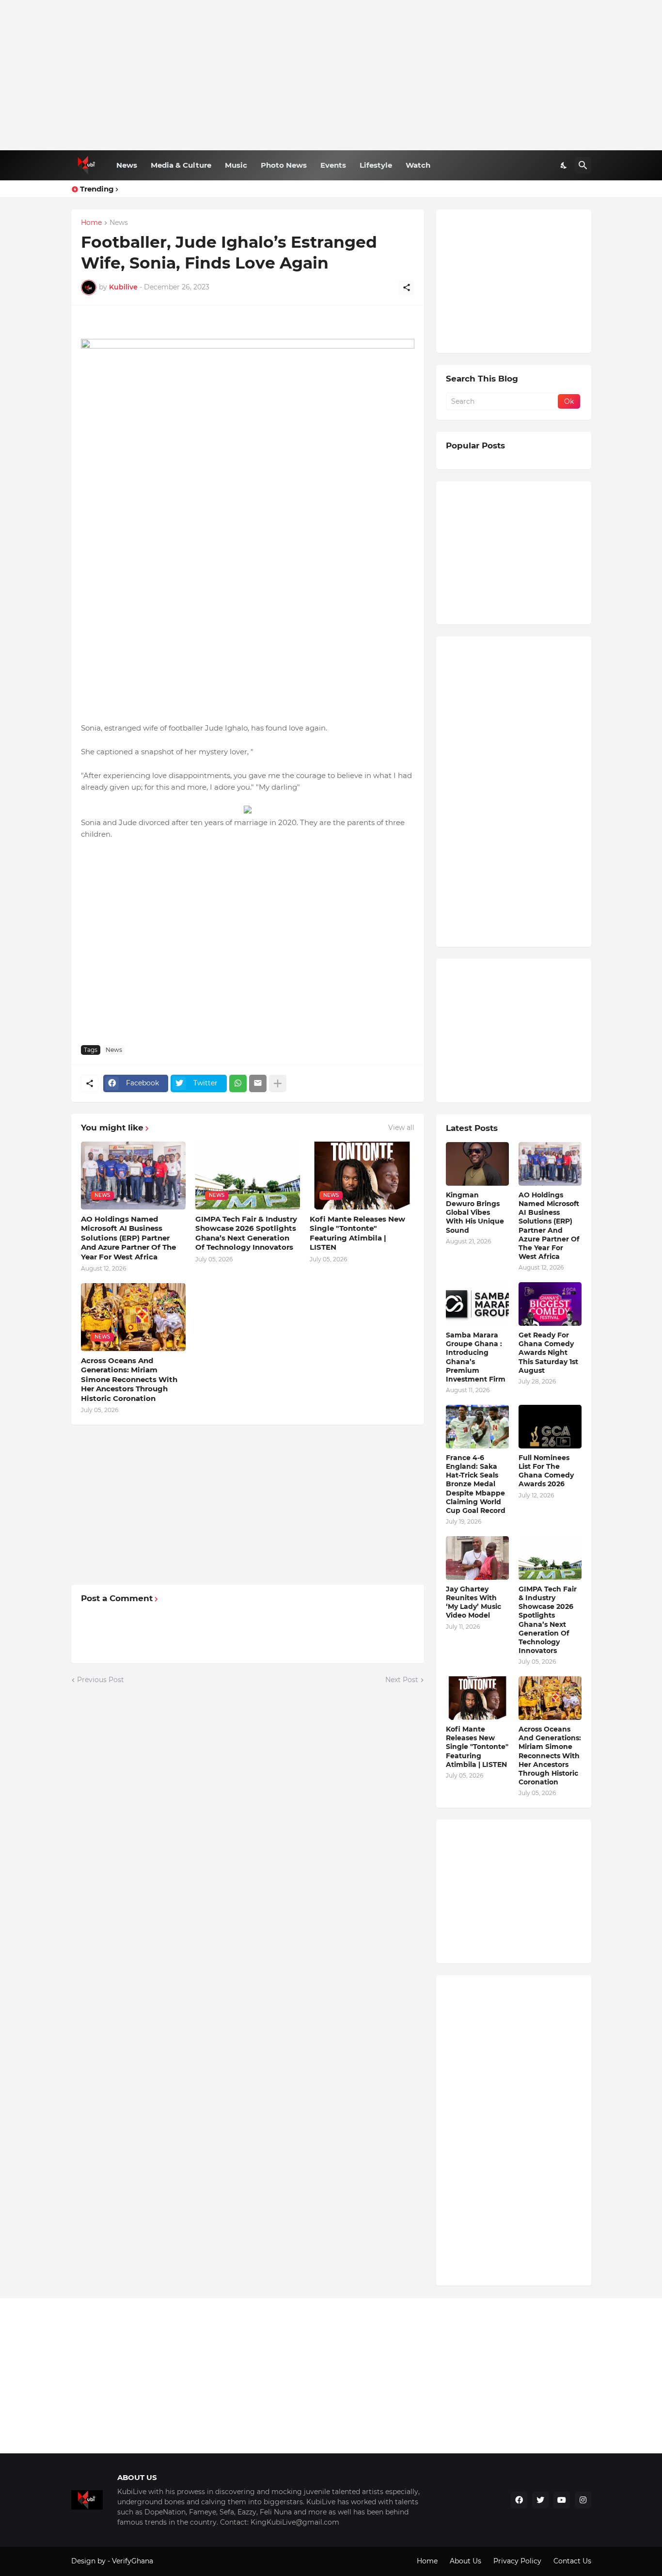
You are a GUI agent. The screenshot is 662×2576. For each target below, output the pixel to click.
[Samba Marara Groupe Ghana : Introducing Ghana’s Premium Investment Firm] (477, 1304)
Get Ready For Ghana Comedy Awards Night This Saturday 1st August (548, 1353)
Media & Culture (181, 165)
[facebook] (519, 2500)
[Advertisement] (331, 75)
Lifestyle (376, 165)
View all (401, 1128)
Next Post (402, 1680)
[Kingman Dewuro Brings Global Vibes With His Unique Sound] (477, 1164)
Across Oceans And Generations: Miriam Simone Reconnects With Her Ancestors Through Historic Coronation (129, 1379)
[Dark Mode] (564, 165)
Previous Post (101, 1680)
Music (236, 165)
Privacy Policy (517, 2561)
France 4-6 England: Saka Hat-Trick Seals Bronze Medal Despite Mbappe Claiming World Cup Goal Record (476, 1484)
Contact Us (572, 2561)
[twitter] (540, 2500)
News (127, 165)
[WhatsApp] (238, 1083)
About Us (465, 2561)
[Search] (583, 165)
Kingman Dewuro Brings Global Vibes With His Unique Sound (475, 1213)
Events (333, 165)
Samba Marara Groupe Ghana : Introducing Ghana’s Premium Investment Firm (476, 1357)
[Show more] (278, 1083)
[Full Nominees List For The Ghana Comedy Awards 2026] (550, 1427)
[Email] (258, 1083)
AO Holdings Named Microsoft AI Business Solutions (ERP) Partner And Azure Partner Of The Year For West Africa (128, 1238)
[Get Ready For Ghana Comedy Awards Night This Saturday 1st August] (550, 1304)
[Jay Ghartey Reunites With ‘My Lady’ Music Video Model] (477, 1558)
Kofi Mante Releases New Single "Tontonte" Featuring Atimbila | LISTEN (357, 1233)
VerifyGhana (133, 2561)
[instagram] (583, 2500)
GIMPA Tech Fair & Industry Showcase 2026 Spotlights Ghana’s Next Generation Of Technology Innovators (246, 1233)
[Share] (407, 287)
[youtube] (562, 2500)
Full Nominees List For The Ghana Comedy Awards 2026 (546, 1471)
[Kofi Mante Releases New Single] (477, 1698)
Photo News (284, 165)
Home (91, 223)
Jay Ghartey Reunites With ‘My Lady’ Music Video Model (473, 1602)
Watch (418, 165)
